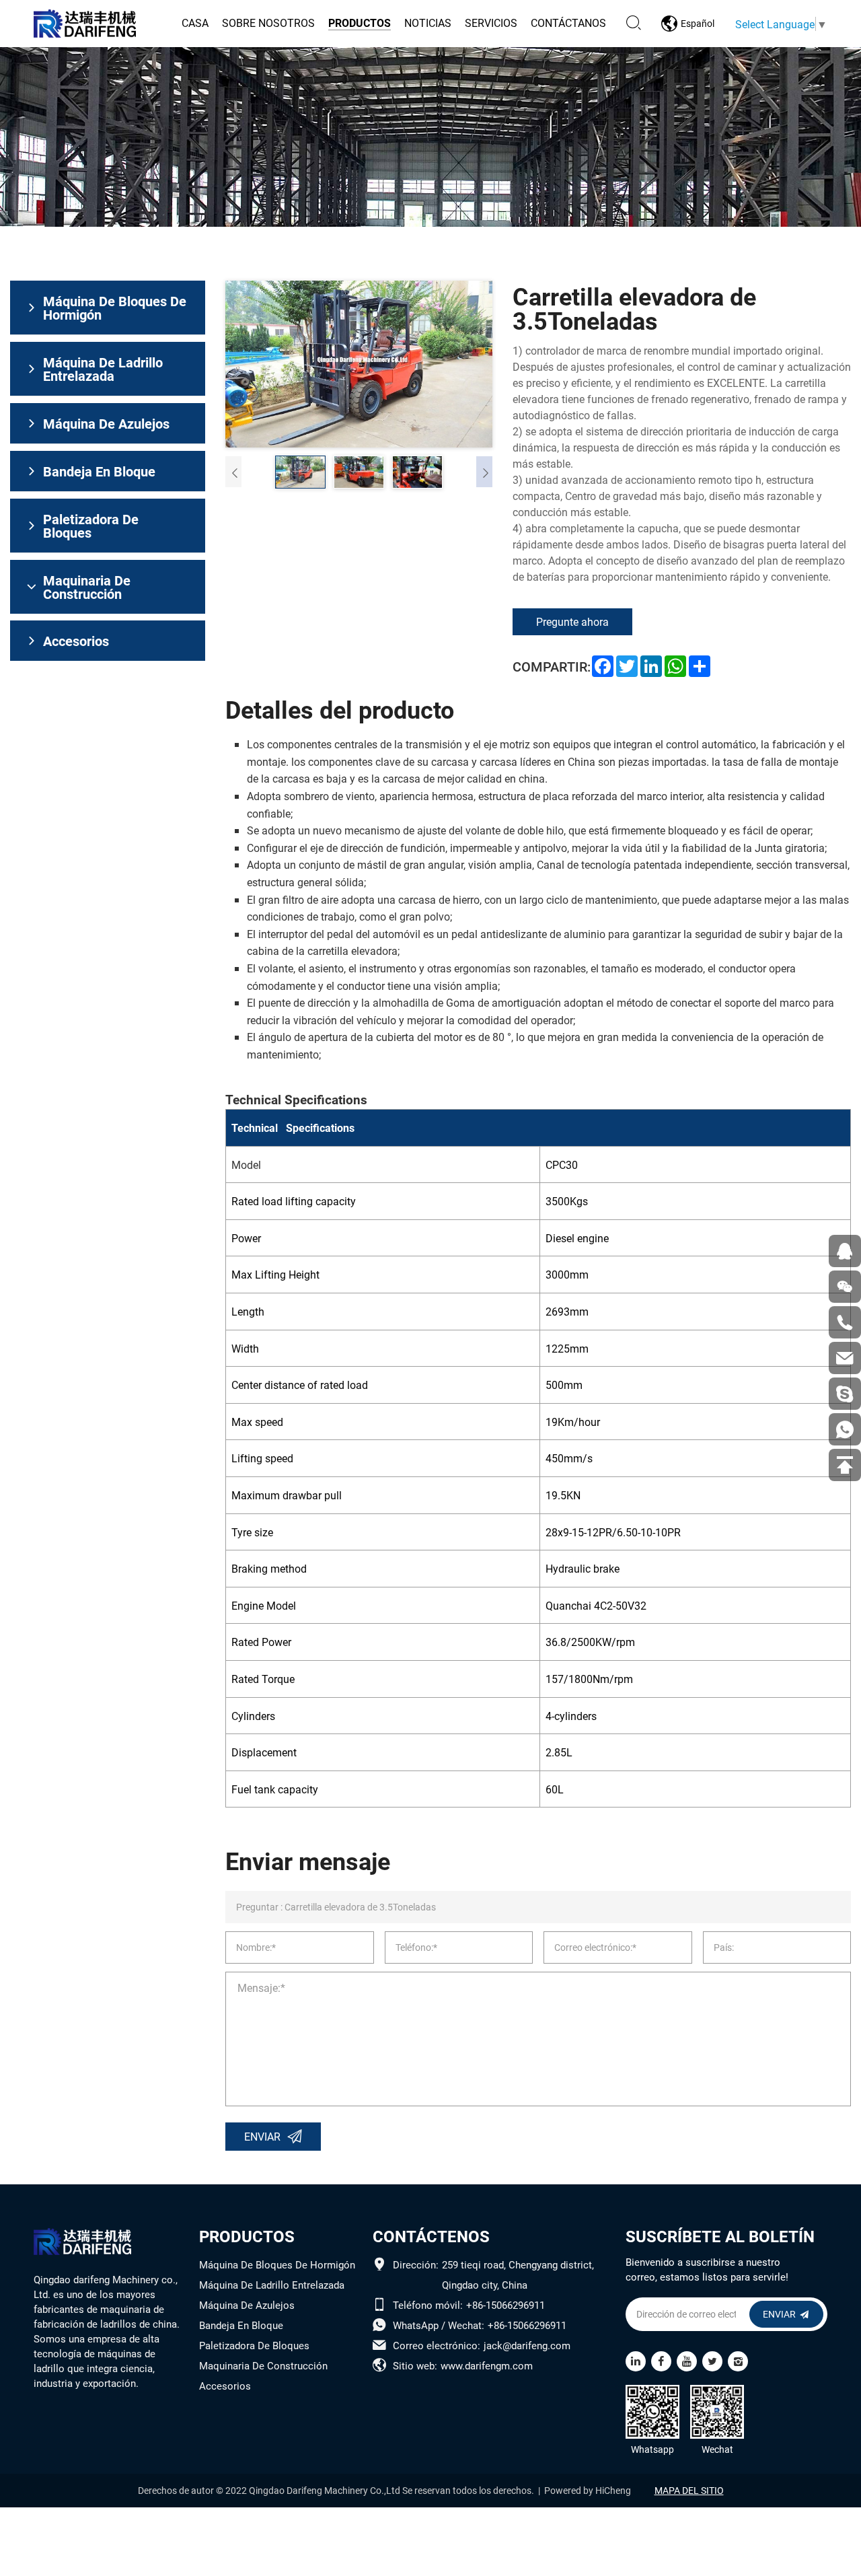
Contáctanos (568, 23)
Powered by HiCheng (588, 2491)
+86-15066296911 (506, 2305)
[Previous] (233, 472)
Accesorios (225, 2386)
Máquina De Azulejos (247, 2305)
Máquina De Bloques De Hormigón (277, 2264)
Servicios (491, 23)
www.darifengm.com (487, 2365)
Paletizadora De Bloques (254, 2345)
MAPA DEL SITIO (689, 2491)
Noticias (428, 23)
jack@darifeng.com (527, 2345)
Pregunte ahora (572, 621)
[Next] (484, 472)
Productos (360, 23)
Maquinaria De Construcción (263, 2365)
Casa (195, 23)
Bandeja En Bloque (241, 2325)
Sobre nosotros (268, 23)
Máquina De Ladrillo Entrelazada (272, 2285)
